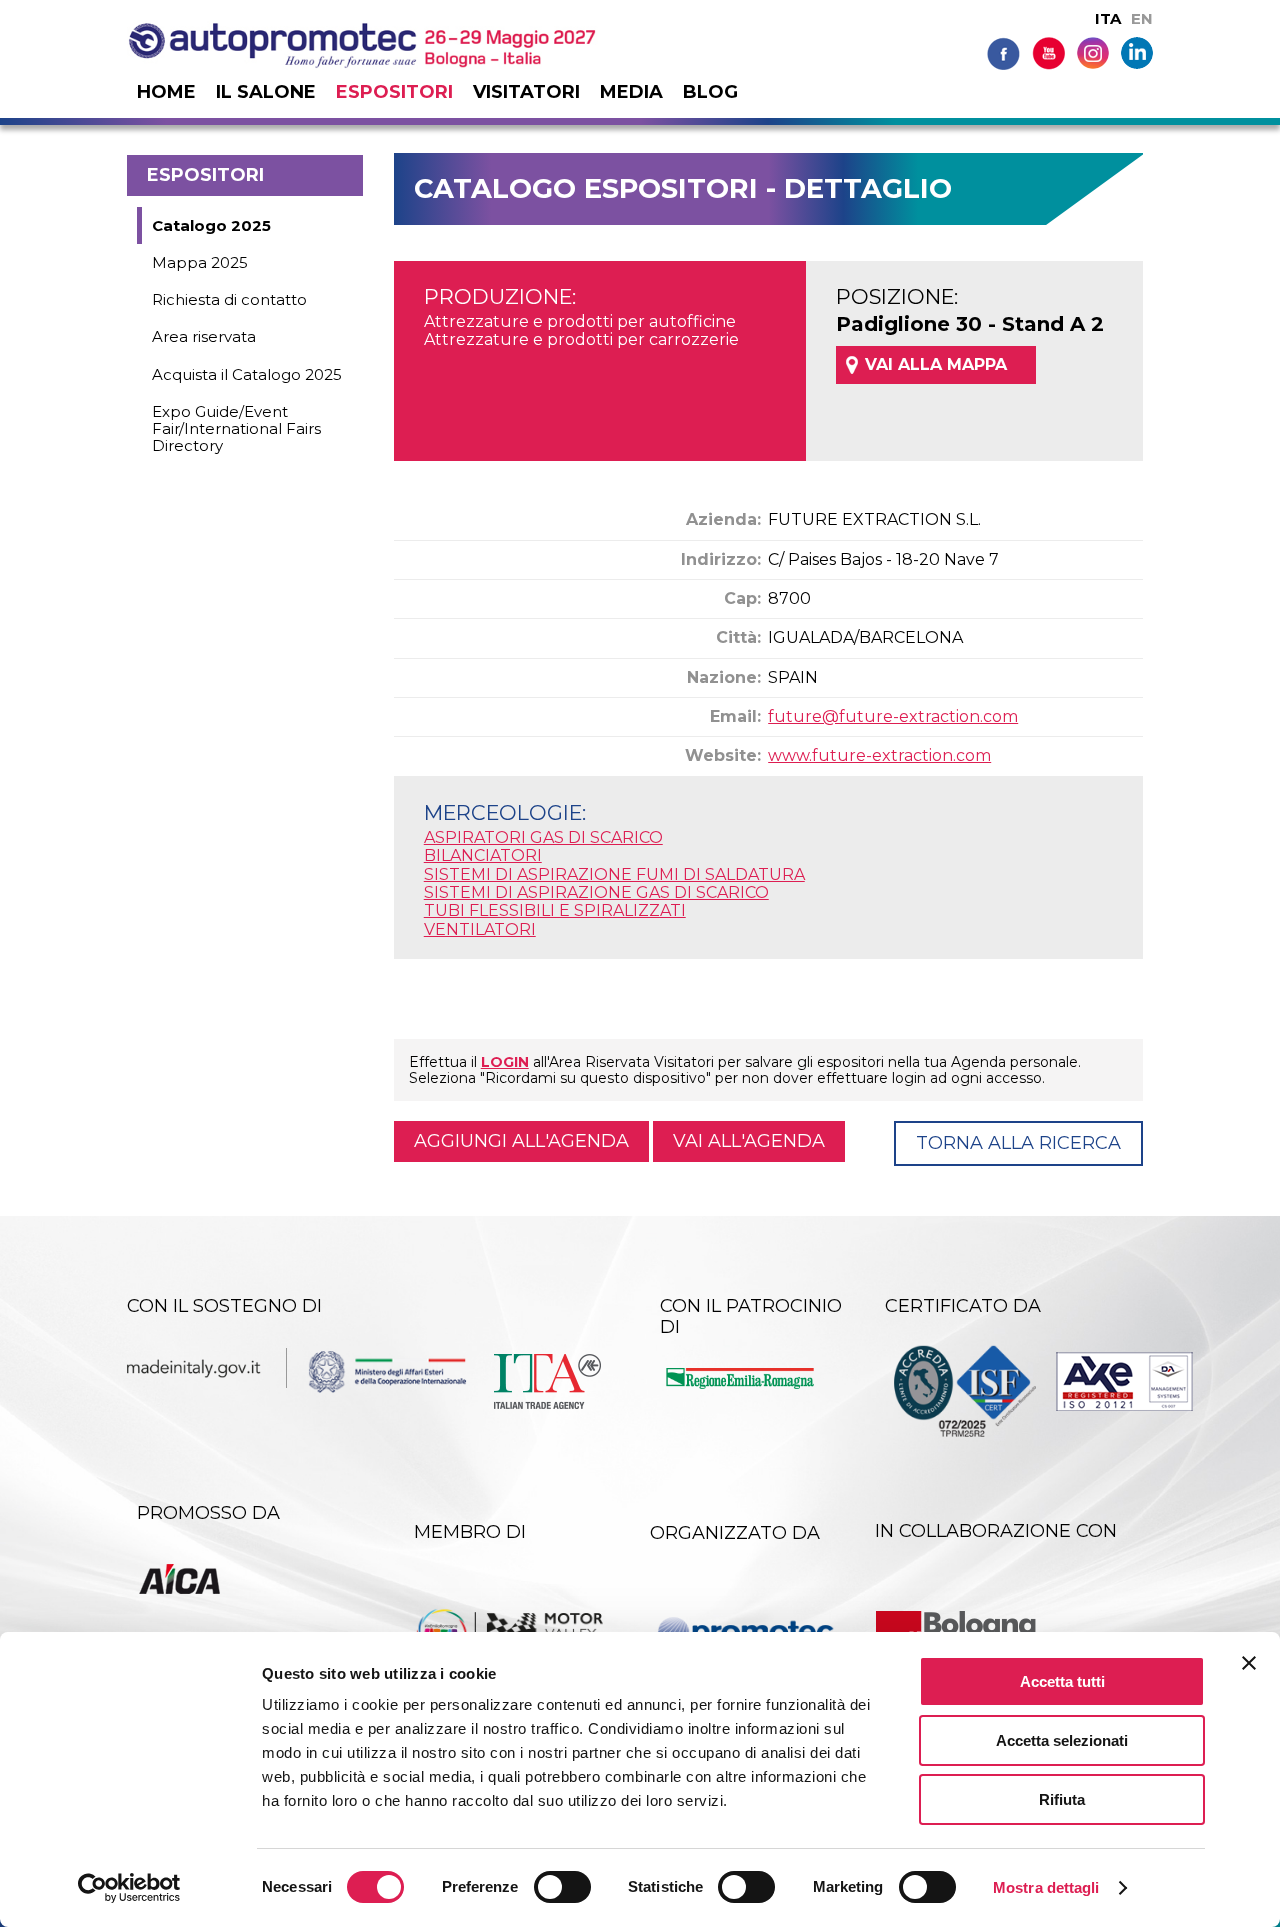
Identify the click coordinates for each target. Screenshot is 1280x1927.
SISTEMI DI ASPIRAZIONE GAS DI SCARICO (596, 892)
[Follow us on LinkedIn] (1137, 51)
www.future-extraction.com (879, 755)
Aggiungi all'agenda (521, 1141)
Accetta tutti (1062, 1681)
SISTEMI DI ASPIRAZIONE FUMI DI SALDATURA (614, 874)
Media (631, 92)
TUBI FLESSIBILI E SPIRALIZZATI (555, 910)
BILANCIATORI (483, 855)
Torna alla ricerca (1018, 1143)
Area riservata (204, 336)
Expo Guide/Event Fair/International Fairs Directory (236, 429)
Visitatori (526, 92)
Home (166, 92)
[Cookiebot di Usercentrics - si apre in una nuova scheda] (129, 1888)
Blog (710, 92)
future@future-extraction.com (893, 716)
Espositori (394, 92)
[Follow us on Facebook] (1003, 52)
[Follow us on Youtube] (1048, 52)
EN (1142, 18)
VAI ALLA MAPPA (936, 364)
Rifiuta (1062, 1799)
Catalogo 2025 (211, 225)
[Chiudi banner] (1249, 1663)
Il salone (266, 92)
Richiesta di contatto (229, 299)
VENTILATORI (480, 929)
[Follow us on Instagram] (1093, 51)
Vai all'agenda (749, 1141)
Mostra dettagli (1046, 1887)
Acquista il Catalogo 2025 (247, 374)
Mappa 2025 (200, 262)
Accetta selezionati (1062, 1740)
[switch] (562, 1887)
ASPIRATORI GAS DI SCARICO (543, 837)
